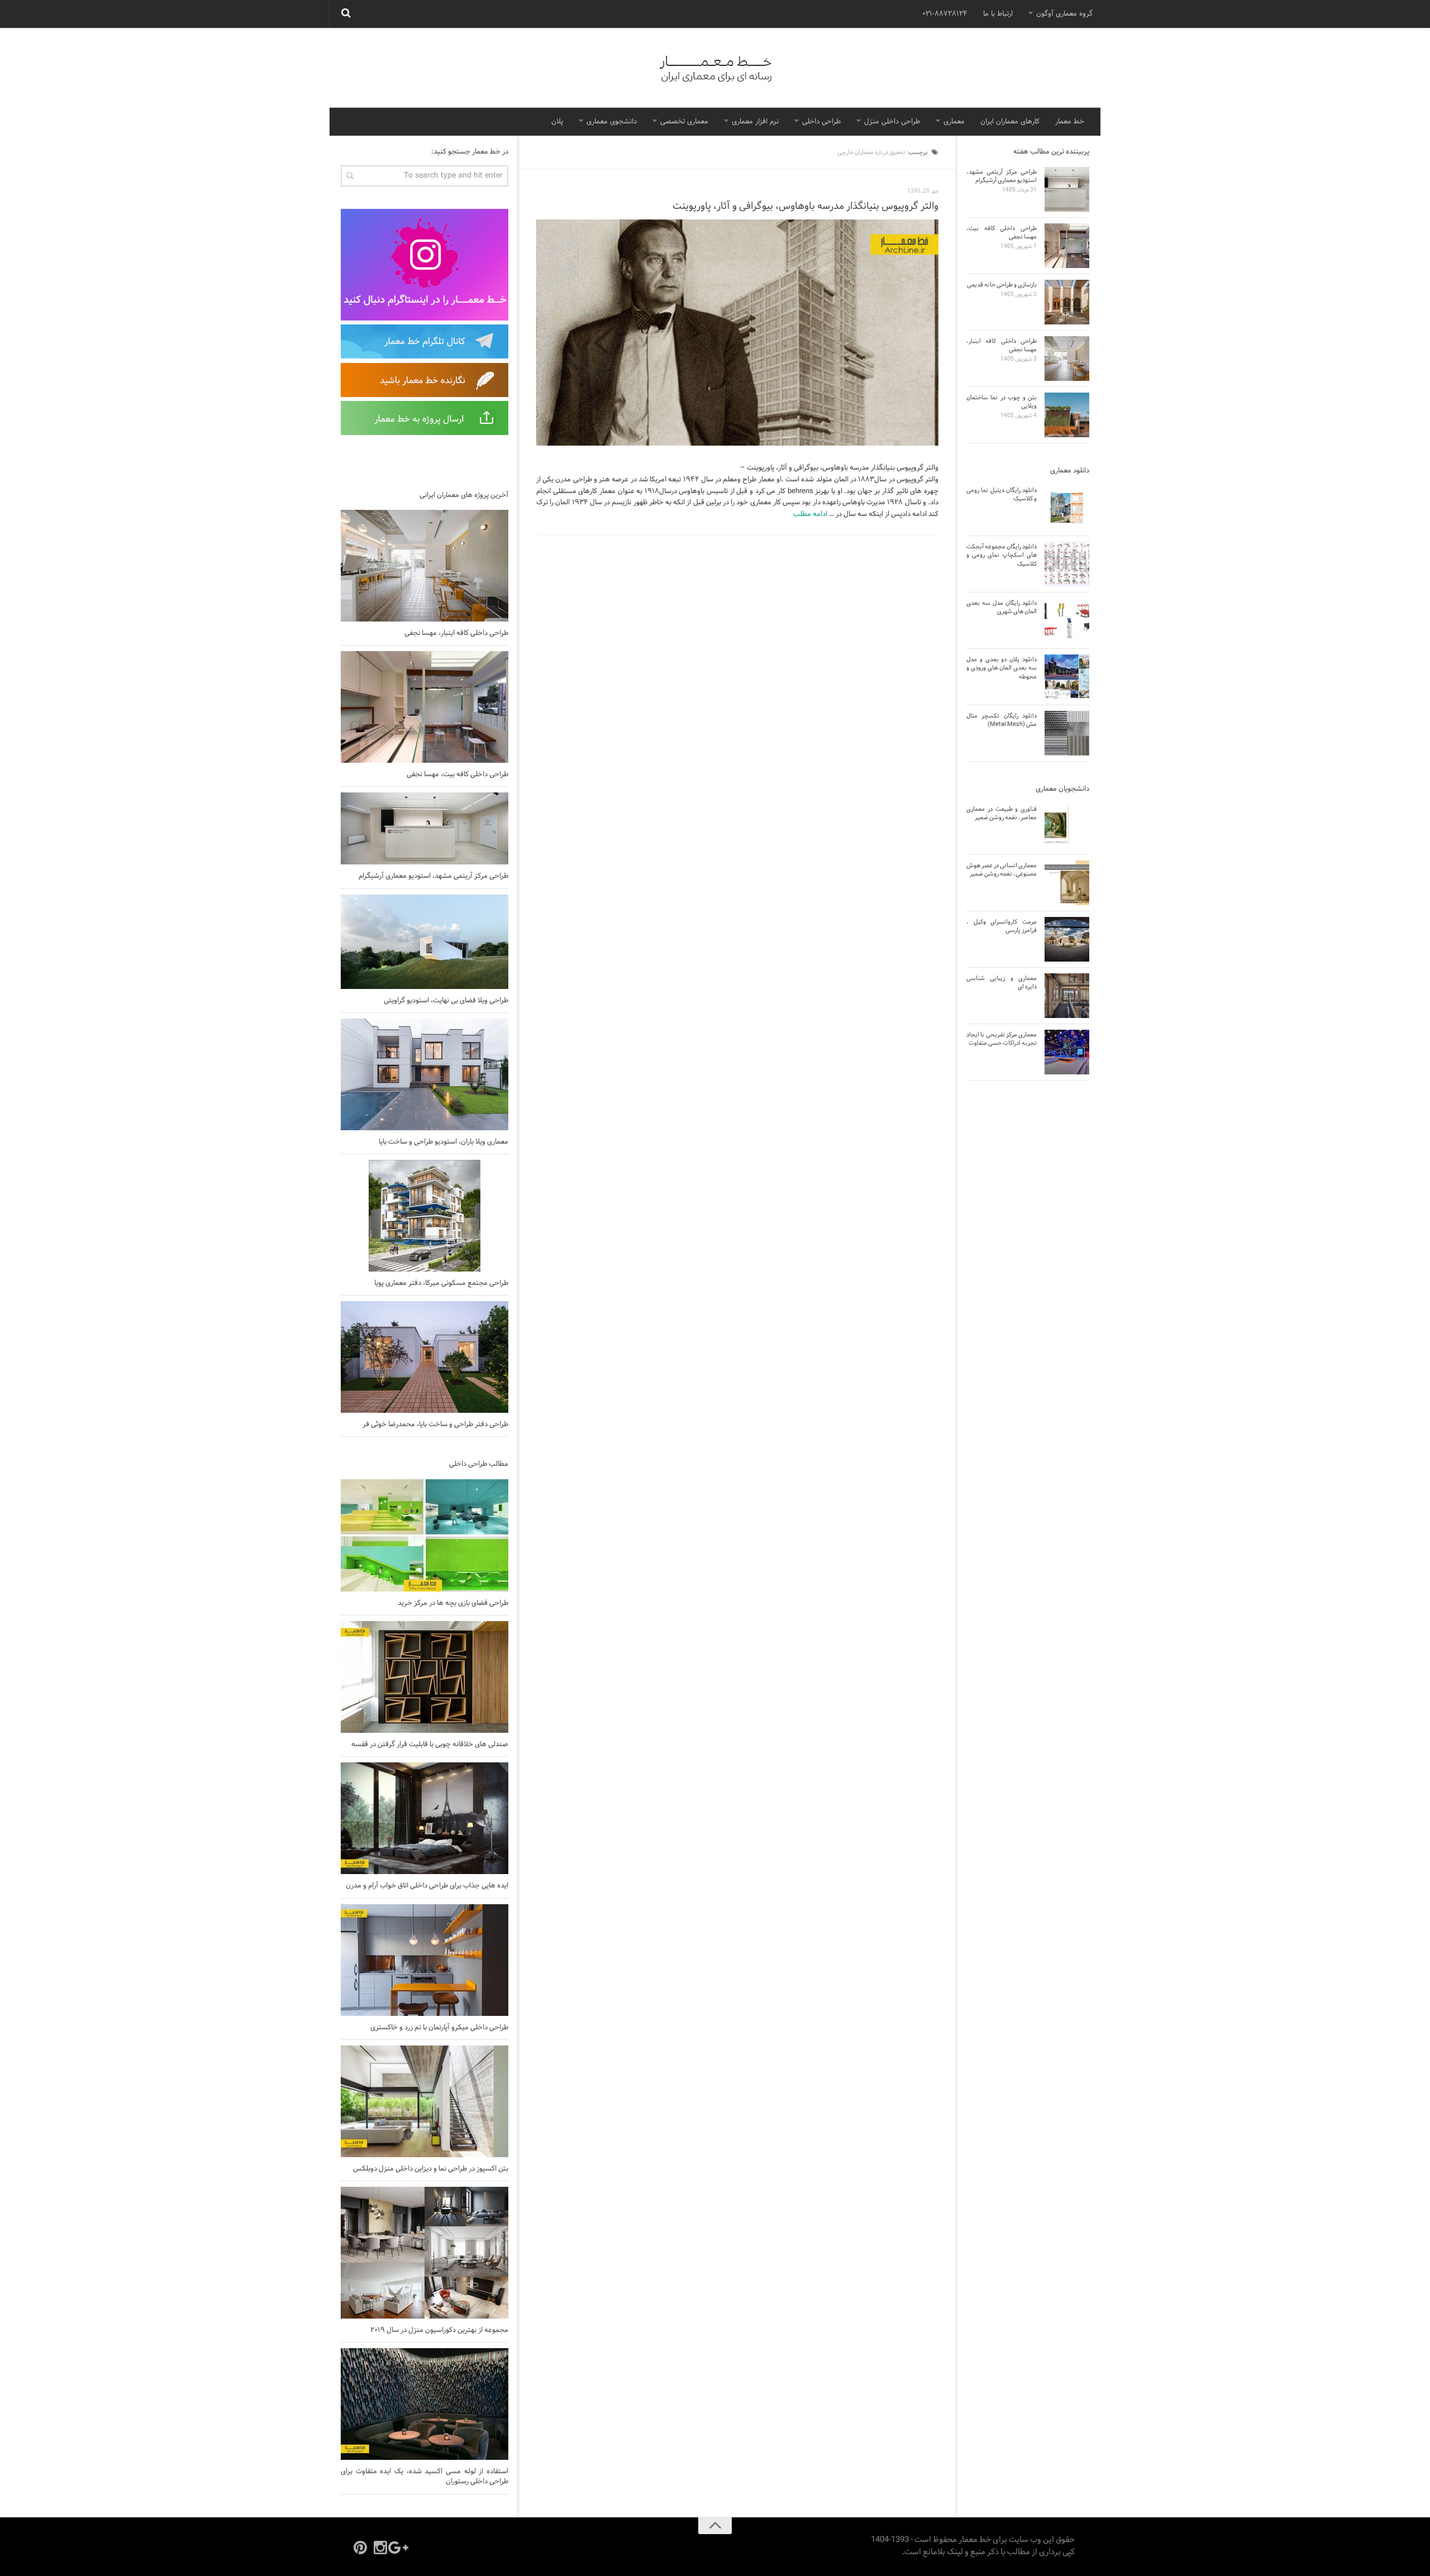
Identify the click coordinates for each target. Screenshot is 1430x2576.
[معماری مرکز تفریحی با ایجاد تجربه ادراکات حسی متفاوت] (1067, 1052)
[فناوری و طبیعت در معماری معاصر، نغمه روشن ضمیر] (1067, 826)
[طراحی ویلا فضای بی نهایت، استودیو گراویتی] (425, 942)
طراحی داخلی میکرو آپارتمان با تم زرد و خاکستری (439, 2028)
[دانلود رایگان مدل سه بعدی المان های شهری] (1067, 620)
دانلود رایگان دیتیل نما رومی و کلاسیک (1002, 494)
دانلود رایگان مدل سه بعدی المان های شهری (1002, 607)
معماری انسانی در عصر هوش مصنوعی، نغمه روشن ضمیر (1002, 870)
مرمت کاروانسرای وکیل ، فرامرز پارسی (1002, 926)
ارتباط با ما (998, 14)
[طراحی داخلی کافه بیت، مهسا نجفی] (425, 707)
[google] (401, 2548)
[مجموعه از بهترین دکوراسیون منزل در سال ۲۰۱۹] (425, 2253)
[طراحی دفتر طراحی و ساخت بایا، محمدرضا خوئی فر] (425, 1357)
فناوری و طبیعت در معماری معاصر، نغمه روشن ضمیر (1002, 813)
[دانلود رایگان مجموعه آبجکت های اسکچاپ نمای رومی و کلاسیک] (1067, 564)
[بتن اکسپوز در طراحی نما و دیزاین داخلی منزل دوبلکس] (425, 2101)
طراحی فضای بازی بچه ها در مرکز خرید (453, 1603)
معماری (954, 122)
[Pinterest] (360, 2548)
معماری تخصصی (684, 122)
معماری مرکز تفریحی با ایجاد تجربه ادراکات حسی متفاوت (1002, 1039)
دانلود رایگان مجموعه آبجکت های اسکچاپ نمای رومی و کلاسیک (1002, 555)
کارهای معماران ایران (1010, 122)
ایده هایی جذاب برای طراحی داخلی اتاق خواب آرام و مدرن (427, 1886)
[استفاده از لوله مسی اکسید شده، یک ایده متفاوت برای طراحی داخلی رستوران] (425, 2404)
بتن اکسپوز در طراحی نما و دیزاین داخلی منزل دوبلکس (431, 2169)
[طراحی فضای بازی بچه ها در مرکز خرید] (425, 1535)
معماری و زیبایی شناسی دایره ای (1002, 983)
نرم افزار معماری (755, 122)
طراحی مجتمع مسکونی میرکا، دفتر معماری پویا (441, 1283)
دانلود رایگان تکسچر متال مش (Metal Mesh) (1002, 720)
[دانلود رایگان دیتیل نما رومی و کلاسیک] (1067, 508)
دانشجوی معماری (612, 122)
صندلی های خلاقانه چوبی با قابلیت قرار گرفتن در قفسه (430, 1745)
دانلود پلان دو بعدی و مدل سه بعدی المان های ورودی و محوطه (1002, 668)
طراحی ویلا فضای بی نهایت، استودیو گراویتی (446, 1001)
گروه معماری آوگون (1064, 14)
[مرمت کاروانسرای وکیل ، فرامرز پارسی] (1067, 939)
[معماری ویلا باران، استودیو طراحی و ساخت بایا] (425, 1074)
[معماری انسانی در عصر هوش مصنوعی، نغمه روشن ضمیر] (1067, 883)
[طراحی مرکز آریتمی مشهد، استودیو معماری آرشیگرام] (425, 828)
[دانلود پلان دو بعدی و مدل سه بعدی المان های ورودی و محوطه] (1067, 677)
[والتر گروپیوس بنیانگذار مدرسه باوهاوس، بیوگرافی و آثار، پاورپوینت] (737, 333)
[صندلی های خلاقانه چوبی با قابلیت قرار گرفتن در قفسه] (425, 1677)
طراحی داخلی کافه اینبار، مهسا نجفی (456, 633)
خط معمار (1070, 122)
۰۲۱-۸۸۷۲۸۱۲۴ (945, 14)
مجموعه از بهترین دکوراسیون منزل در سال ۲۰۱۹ (439, 2330)
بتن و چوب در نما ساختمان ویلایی (1002, 402)
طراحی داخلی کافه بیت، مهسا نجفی (457, 775)
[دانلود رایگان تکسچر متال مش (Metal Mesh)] (1067, 733)
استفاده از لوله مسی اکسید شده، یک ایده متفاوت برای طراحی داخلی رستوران (425, 2477)
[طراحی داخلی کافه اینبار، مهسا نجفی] (425, 566)
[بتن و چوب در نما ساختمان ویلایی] (1067, 415)
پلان (557, 122)
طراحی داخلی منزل (892, 122)
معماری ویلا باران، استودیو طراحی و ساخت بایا (444, 1142)
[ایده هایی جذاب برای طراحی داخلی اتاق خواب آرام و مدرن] (425, 1818)
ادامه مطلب (810, 514)
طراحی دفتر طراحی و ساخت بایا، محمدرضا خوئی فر (435, 1425)
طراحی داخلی (821, 122)
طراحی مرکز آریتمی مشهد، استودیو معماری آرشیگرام (433, 876)
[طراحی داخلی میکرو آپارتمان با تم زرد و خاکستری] (425, 1960)
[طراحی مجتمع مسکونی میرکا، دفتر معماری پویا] (425, 1216)
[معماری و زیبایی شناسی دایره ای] (1067, 996)
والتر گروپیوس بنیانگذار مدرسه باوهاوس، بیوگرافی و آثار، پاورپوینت (805, 206)
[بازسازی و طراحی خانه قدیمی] (1067, 302)
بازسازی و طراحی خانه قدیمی (1002, 285)
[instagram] (380, 2548)
